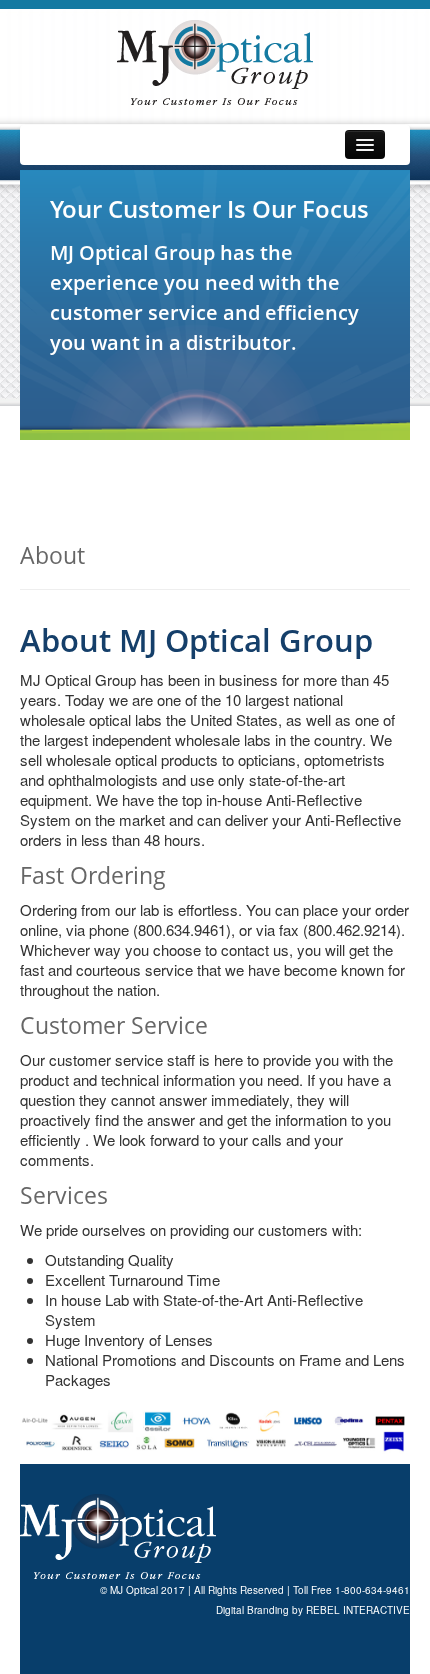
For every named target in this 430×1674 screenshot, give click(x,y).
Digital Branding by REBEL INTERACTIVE (313, 1610)
